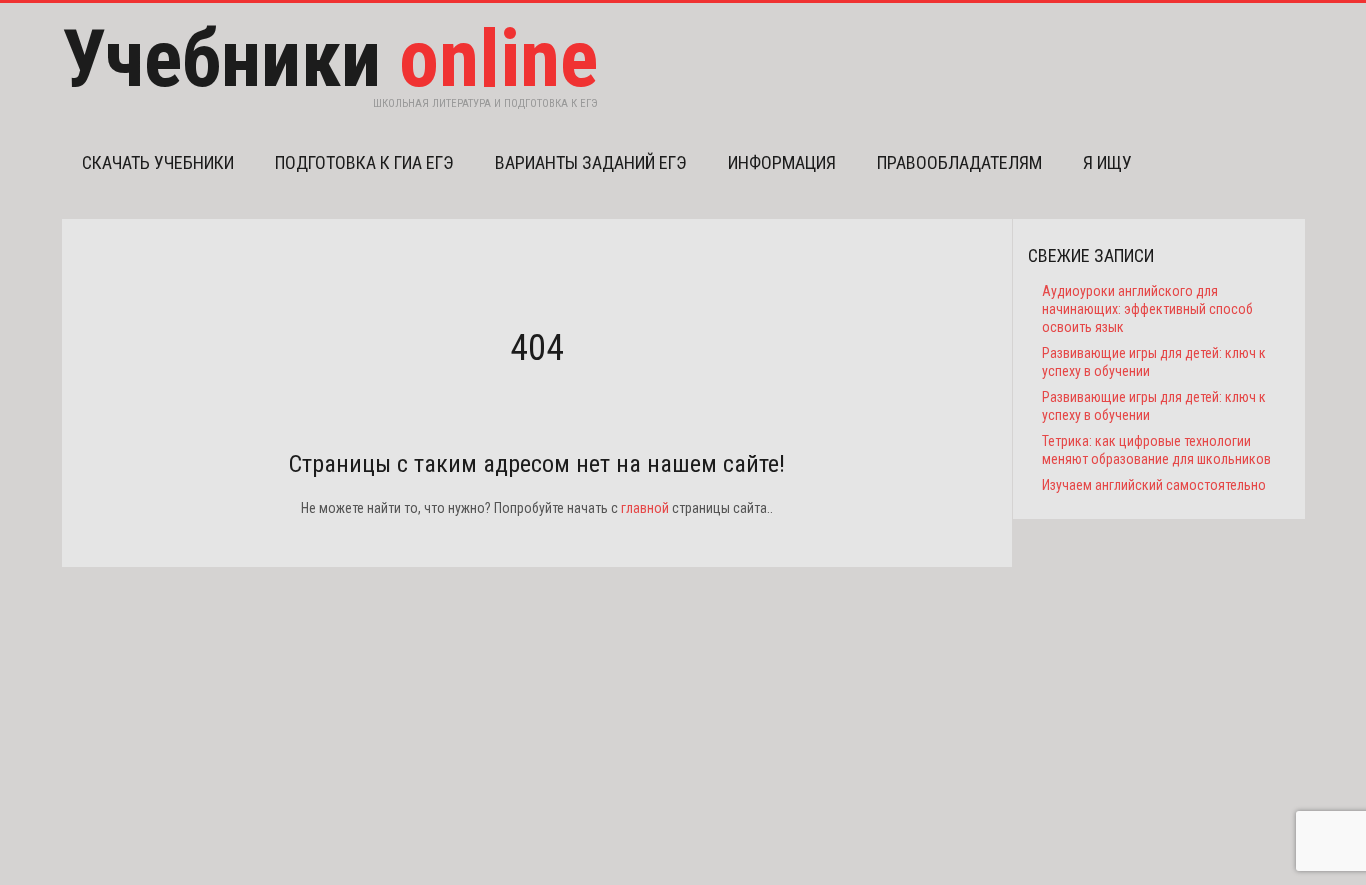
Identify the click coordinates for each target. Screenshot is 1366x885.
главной (645, 508)
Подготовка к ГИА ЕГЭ (364, 162)
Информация (782, 162)
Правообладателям (959, 162)
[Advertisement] (537, 707)
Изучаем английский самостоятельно (1154, 485)
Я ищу (1107, 162)
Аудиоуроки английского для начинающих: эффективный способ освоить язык (1147, 309)
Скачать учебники (158, 162)
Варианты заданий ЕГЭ (591, 162)
